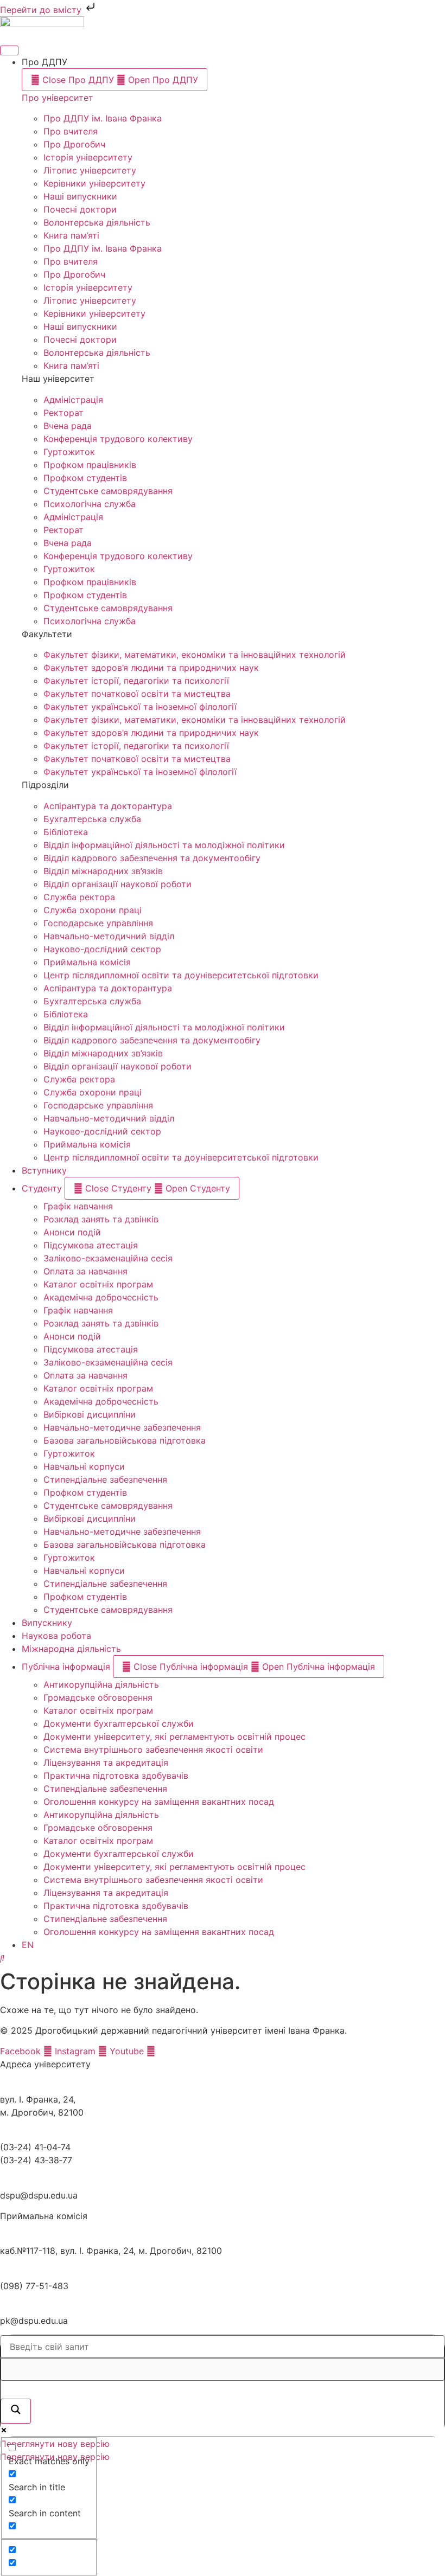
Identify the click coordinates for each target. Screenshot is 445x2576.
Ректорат (63, 413)
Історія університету (88, 157)
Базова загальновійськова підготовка (125, 1440)
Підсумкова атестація (91, 1245)
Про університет (58, 98)
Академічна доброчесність (101, 1297)
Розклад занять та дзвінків (101, 1219)
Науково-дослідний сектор (102, 949)
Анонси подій (72, 1232)
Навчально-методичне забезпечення (122, 1427)
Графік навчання (78, 1206)
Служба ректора (79, 897)
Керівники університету (94, 183)
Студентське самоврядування (108, 491)
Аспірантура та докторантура (108, 806)
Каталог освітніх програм (98, 1284)
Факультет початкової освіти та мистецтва (137, 694)
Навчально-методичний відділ (109, 936)
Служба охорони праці (93, 910)
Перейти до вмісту (42, 10)
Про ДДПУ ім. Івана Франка (103, 118)
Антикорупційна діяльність (101, 1684)
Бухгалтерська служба (92, 819)
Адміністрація (73, 400)
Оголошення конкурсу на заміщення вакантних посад (159, 1802)
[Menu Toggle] (9, 50)
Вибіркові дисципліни (90, 1414)
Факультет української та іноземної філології (140, 707)
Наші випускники (80, 196)
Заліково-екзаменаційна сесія (108, 1258)
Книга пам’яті (71, 235)
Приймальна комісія (87, 962)
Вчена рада (68, 426)
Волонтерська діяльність (97, 222)
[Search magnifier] (16, 2411)
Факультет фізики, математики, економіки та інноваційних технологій (195, 655)
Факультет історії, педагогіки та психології (136, 681)
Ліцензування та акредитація (106, 1763)
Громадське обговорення (98, 1697)
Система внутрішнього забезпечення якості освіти (153, 1750)
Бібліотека (66, 832)
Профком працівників (90, 465)
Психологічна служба (90, 504)
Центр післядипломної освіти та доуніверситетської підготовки (181, 975)
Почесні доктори (80, 209)
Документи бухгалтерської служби (119, 1723)
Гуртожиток (69, 452)
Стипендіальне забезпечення (105, 1479)
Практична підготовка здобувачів (116, 1776)
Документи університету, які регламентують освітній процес (174, 1736)
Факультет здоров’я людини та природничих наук (151, 668)
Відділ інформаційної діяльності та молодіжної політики (164, 845)
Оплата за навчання (85, 1271)
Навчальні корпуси (84, 1466)
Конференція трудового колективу (118, 439)
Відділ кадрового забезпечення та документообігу (152, 858)
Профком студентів (85, 478)
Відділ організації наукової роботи (117, 884)
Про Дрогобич (74, 144)
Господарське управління (98, 923)
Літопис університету (90, 170)
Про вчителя (71, 131)
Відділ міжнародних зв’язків (103, 871)
